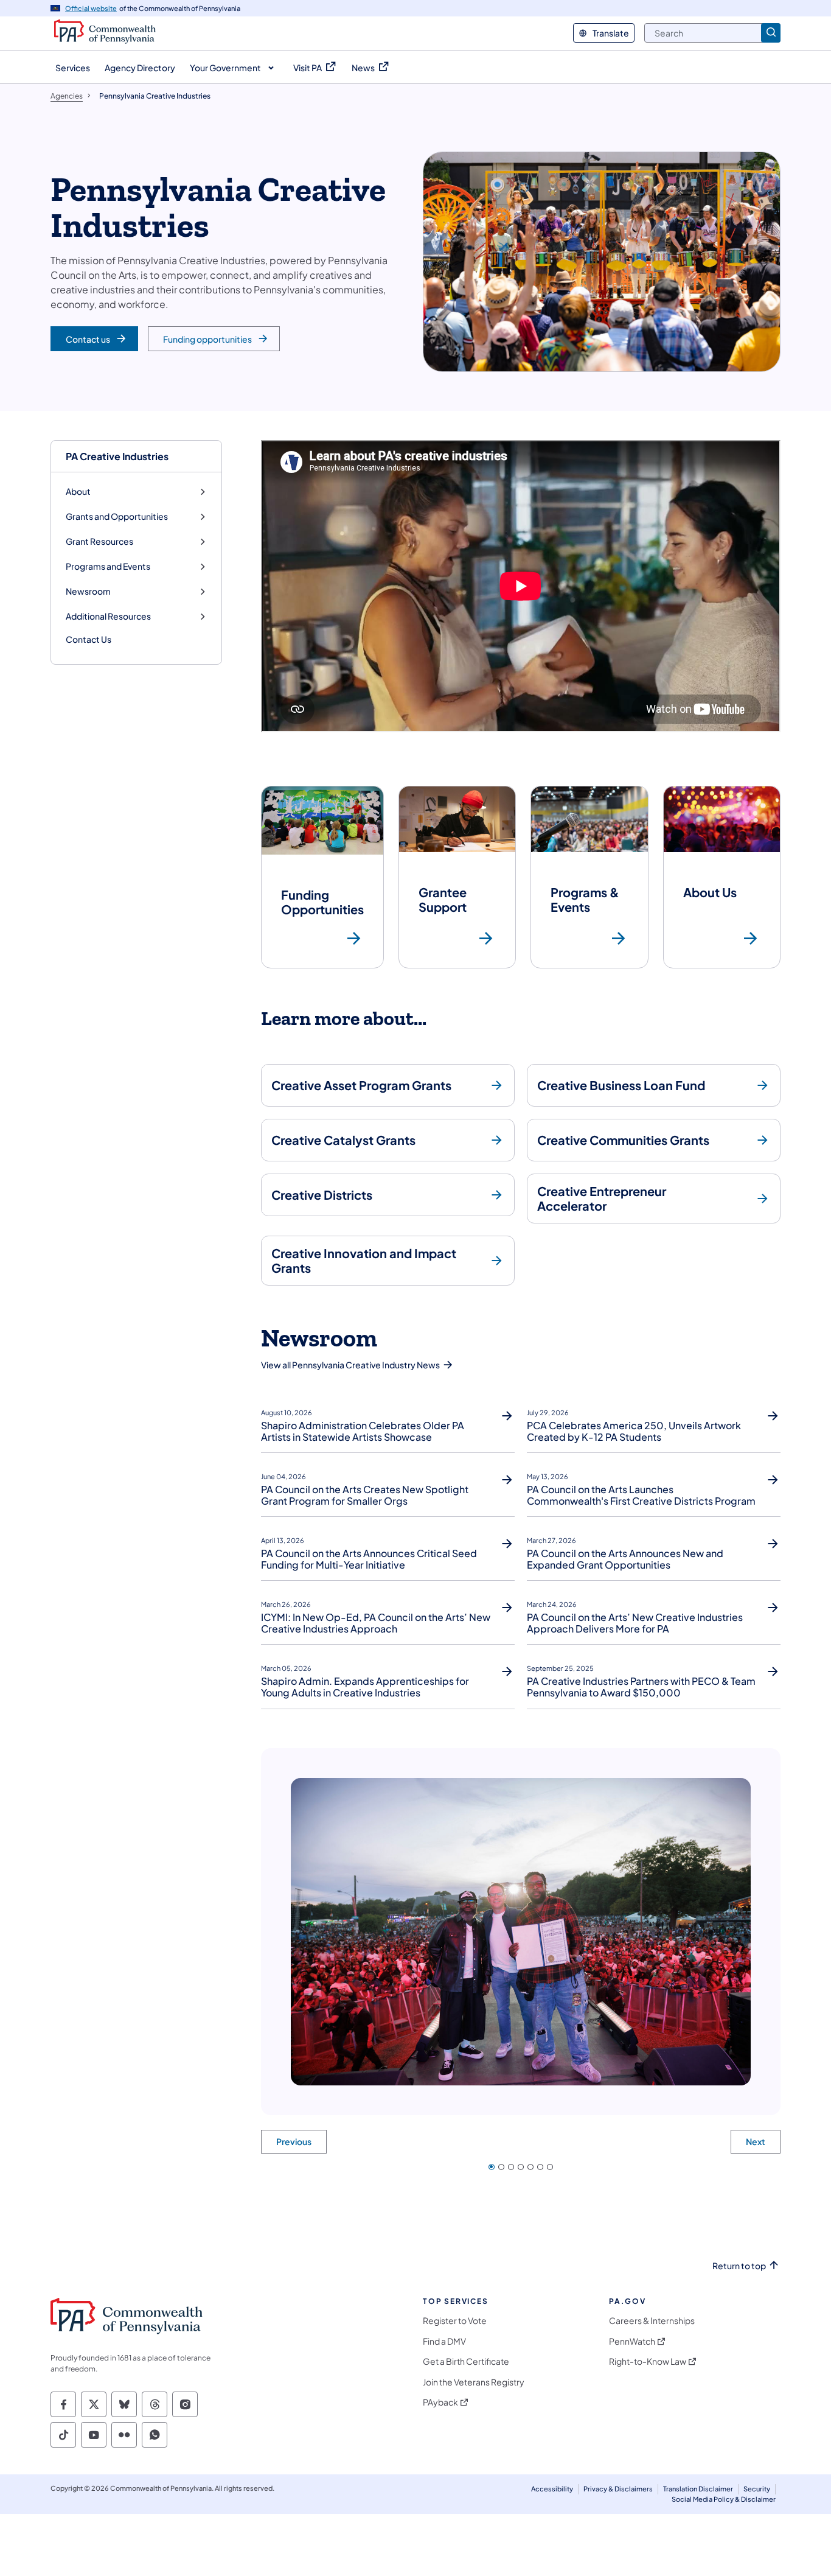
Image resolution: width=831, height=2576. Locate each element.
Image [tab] (492, 2167)
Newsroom (88, 591)
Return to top (739, 2266)
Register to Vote (455, 2321)
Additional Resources (108, 616)
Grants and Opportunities (117, 516)
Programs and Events (108, 566)
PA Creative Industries (117, 456)
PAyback (440, 2402)
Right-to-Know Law (648, 2361)
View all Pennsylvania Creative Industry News (350, 1365)
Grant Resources (99, 541)
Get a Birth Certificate (466, 2361)
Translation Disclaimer (698, 2489)
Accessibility (552, 2489)
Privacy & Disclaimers (618, 2489)
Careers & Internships (652, 2321)
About (78, 492)
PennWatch (632, 2341)
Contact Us (89, 639)
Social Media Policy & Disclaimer (724, 2499)
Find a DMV (444, 2341)
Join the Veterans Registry (474, 2382)
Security (757, 2489)
